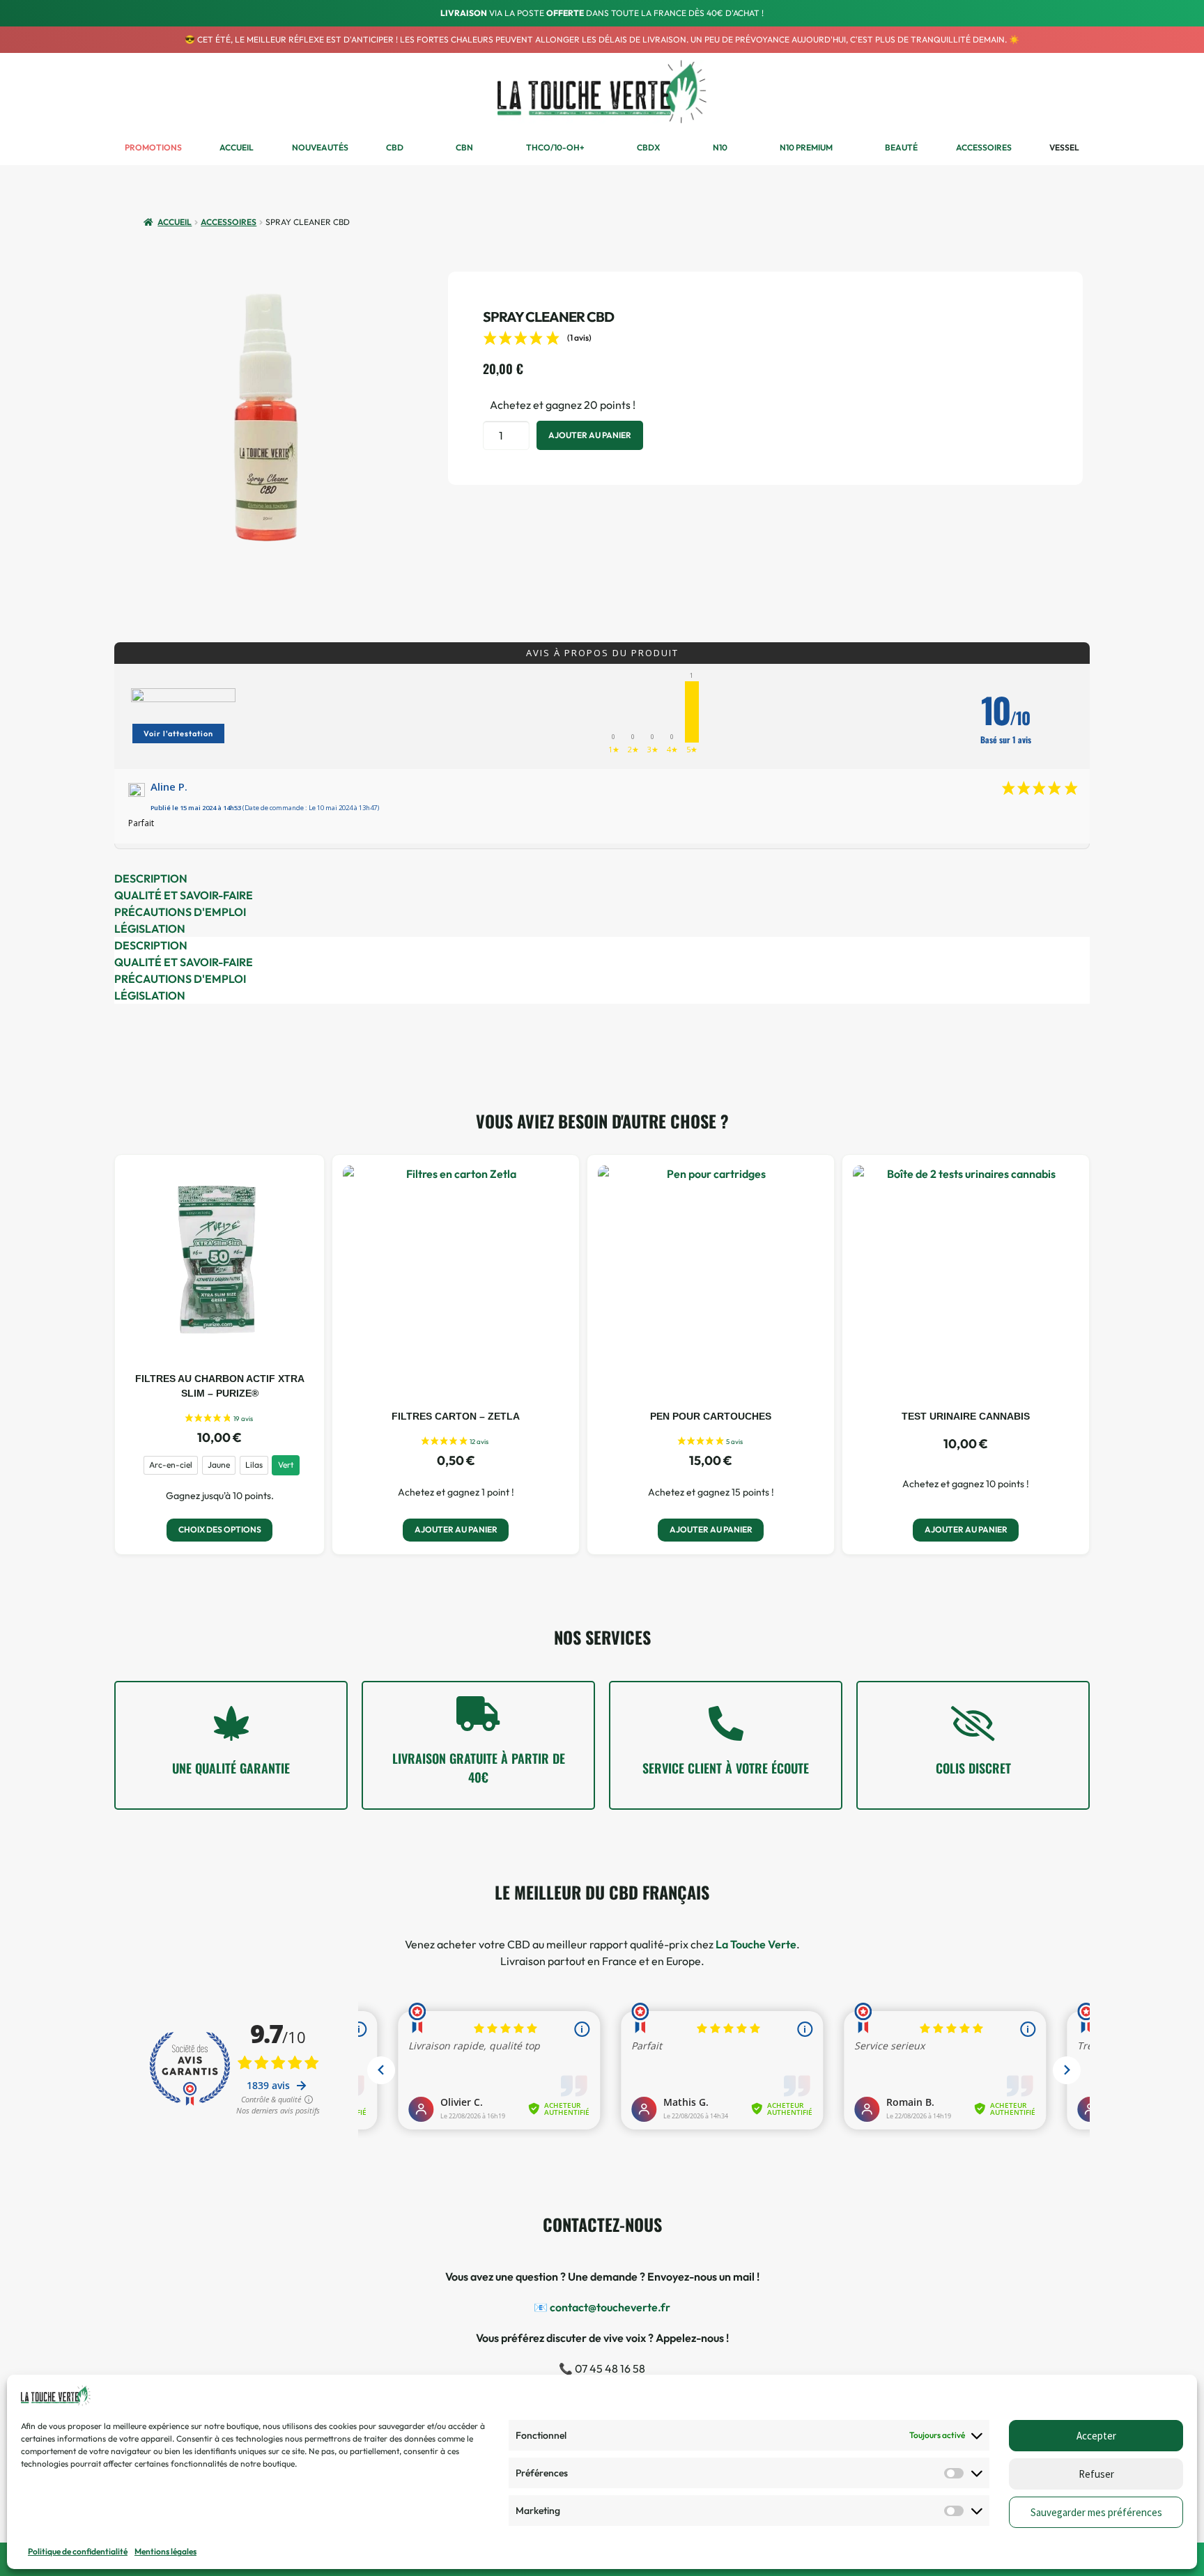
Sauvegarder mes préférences (1096, 2512)
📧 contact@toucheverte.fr (602, 2307)
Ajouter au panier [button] (456, 1529)
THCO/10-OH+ (555, 147)
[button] (1035, 92)
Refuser (1096, 2474)
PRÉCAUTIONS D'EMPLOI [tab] (180, 912)
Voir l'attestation (178, 734)
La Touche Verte (756, 1944)
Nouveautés (320, 147)
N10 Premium (806, 147)
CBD (395, 147)
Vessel (1064, 147)
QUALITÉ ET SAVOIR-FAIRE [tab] (184, 895)
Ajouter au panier (590, 435)
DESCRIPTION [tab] (151, 878)
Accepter (1096, 2436)
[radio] (171, 1465)
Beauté (901, 147)
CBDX (648, 147)
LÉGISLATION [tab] (150, 929)
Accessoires (984, 147)
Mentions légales (165, 2551)
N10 (720, 147)
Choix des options (220, 1529)
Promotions (153, 147)
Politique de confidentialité (78, 2551)
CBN (464, 147)
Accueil (237, 147)
